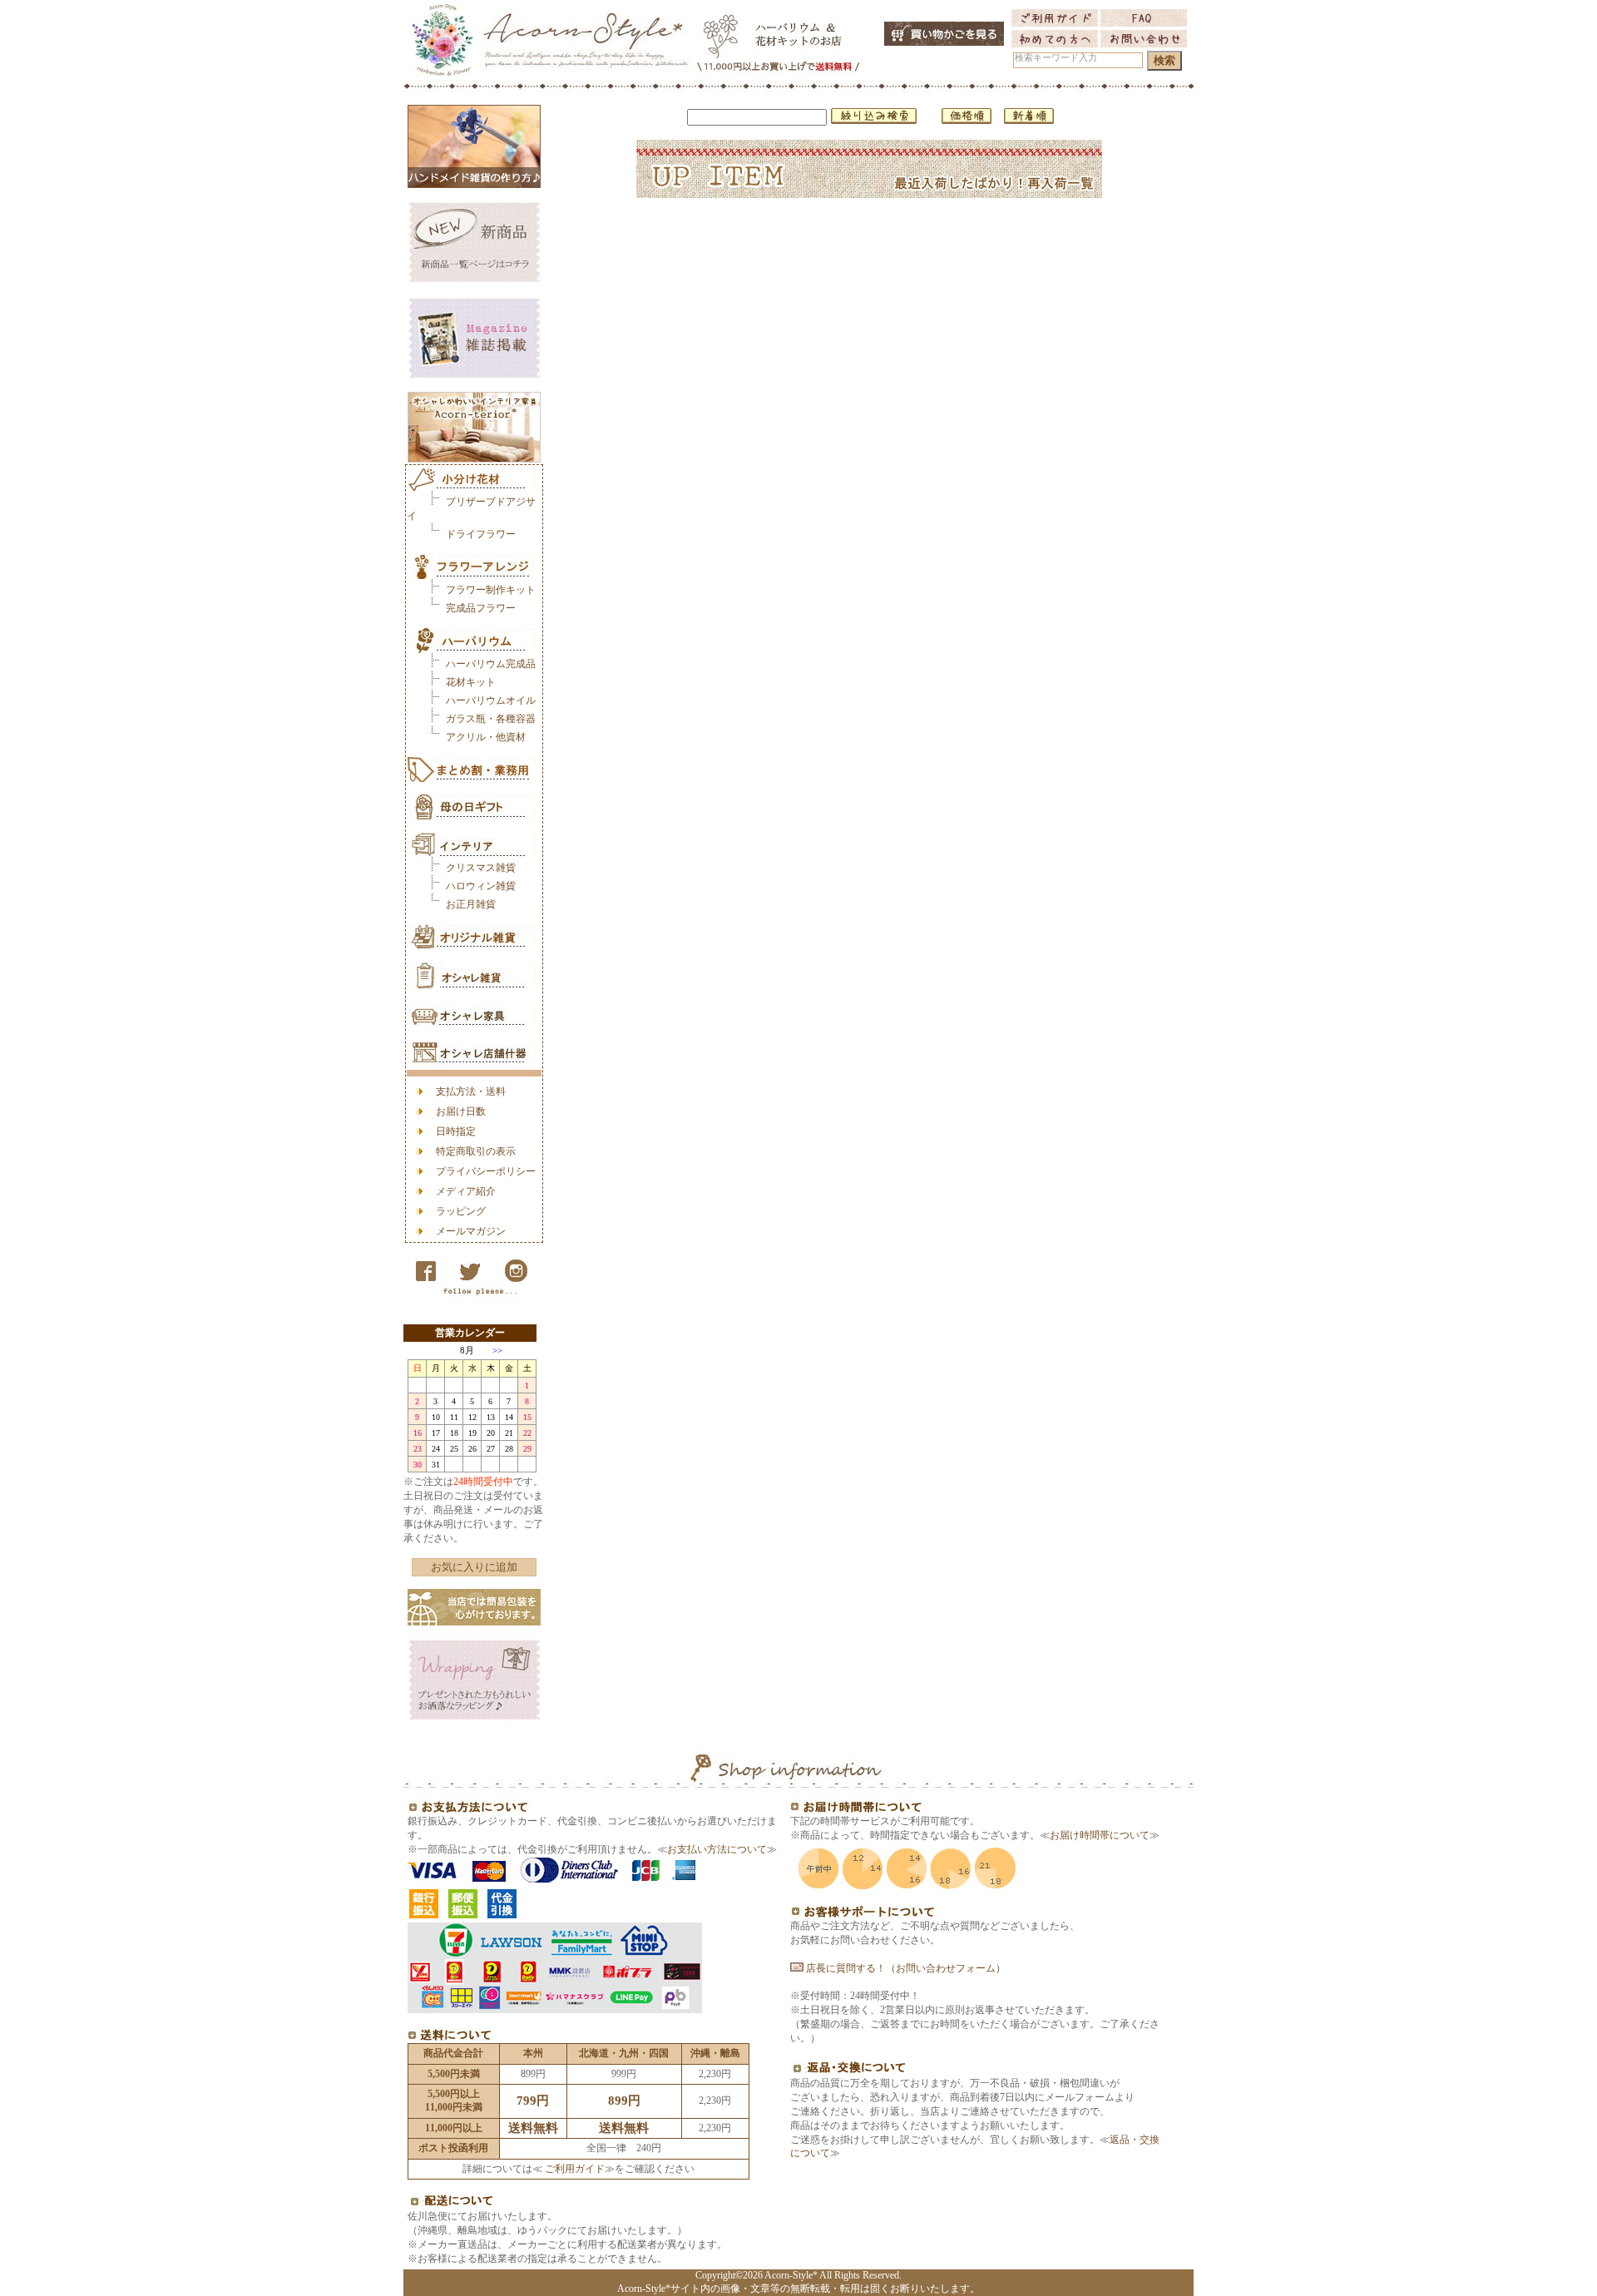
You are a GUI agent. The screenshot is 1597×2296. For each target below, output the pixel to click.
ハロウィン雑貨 (481, 886)
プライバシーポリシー (486, 1171)
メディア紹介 (466, 1191)
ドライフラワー (481, 534)
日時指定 (456, 1131)
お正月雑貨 (471, 904)
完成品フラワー (481, 608)
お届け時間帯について (1100, 1835)
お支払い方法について (717, 1849)
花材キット (471, 682)
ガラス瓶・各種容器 (491, 719)
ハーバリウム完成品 (491, 664)
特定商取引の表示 (476, 1151)
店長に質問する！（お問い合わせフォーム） (905, 1968)
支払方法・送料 (471, 1091)
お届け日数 (461, 1111)
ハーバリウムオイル (491, 700)
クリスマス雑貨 (481, 868)
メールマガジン (471, 1231)
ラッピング (461, 1211)
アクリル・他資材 (486, 737)
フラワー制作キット (491, 590)
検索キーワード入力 (1056, 58)
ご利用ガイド (574, 2169)
